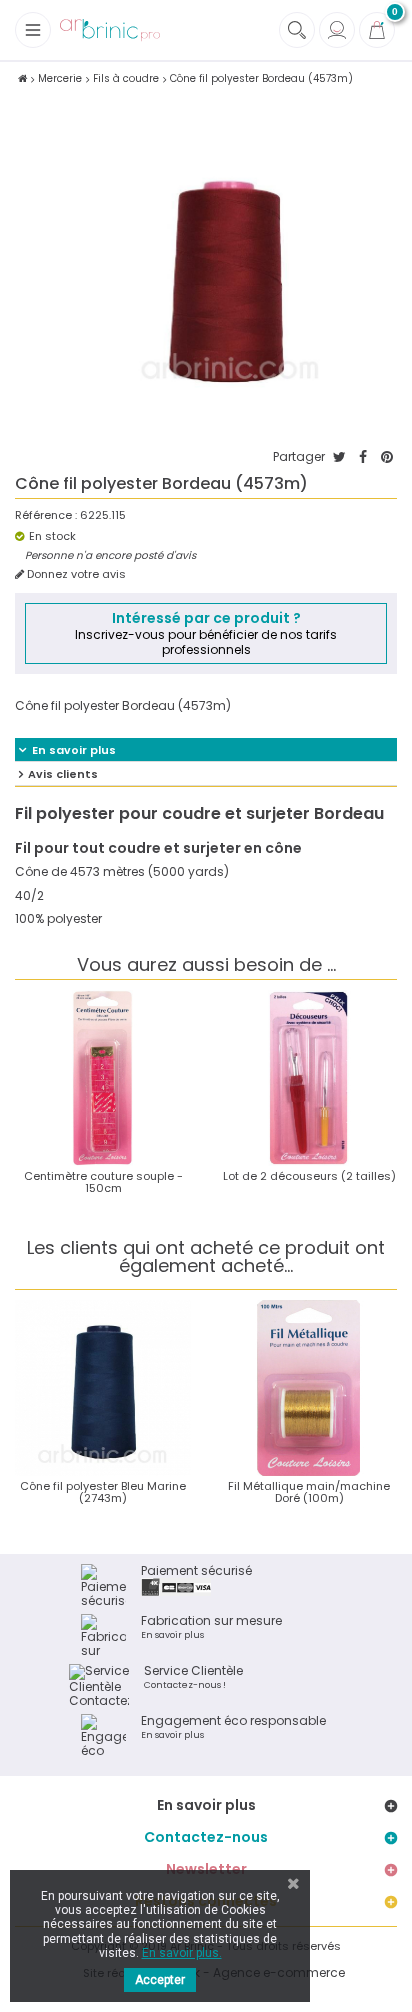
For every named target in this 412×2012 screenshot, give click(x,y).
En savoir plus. (182, 1953)
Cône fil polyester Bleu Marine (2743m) (103, 1492)
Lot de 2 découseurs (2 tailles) (309, 1176)
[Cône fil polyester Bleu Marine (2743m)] (103, 1388)
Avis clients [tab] (63, 774)
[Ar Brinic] (110, 30)
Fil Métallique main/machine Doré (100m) (309, 1492)
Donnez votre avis (75, 574)
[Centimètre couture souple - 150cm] (103, 1078)
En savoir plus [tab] (74, 750)
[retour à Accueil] (22, 78)
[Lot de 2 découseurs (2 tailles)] (309, 1078)
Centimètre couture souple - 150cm (103, 1182)
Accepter (160, 1980)
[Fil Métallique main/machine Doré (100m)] (309, 1388)
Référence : (46, 515)
